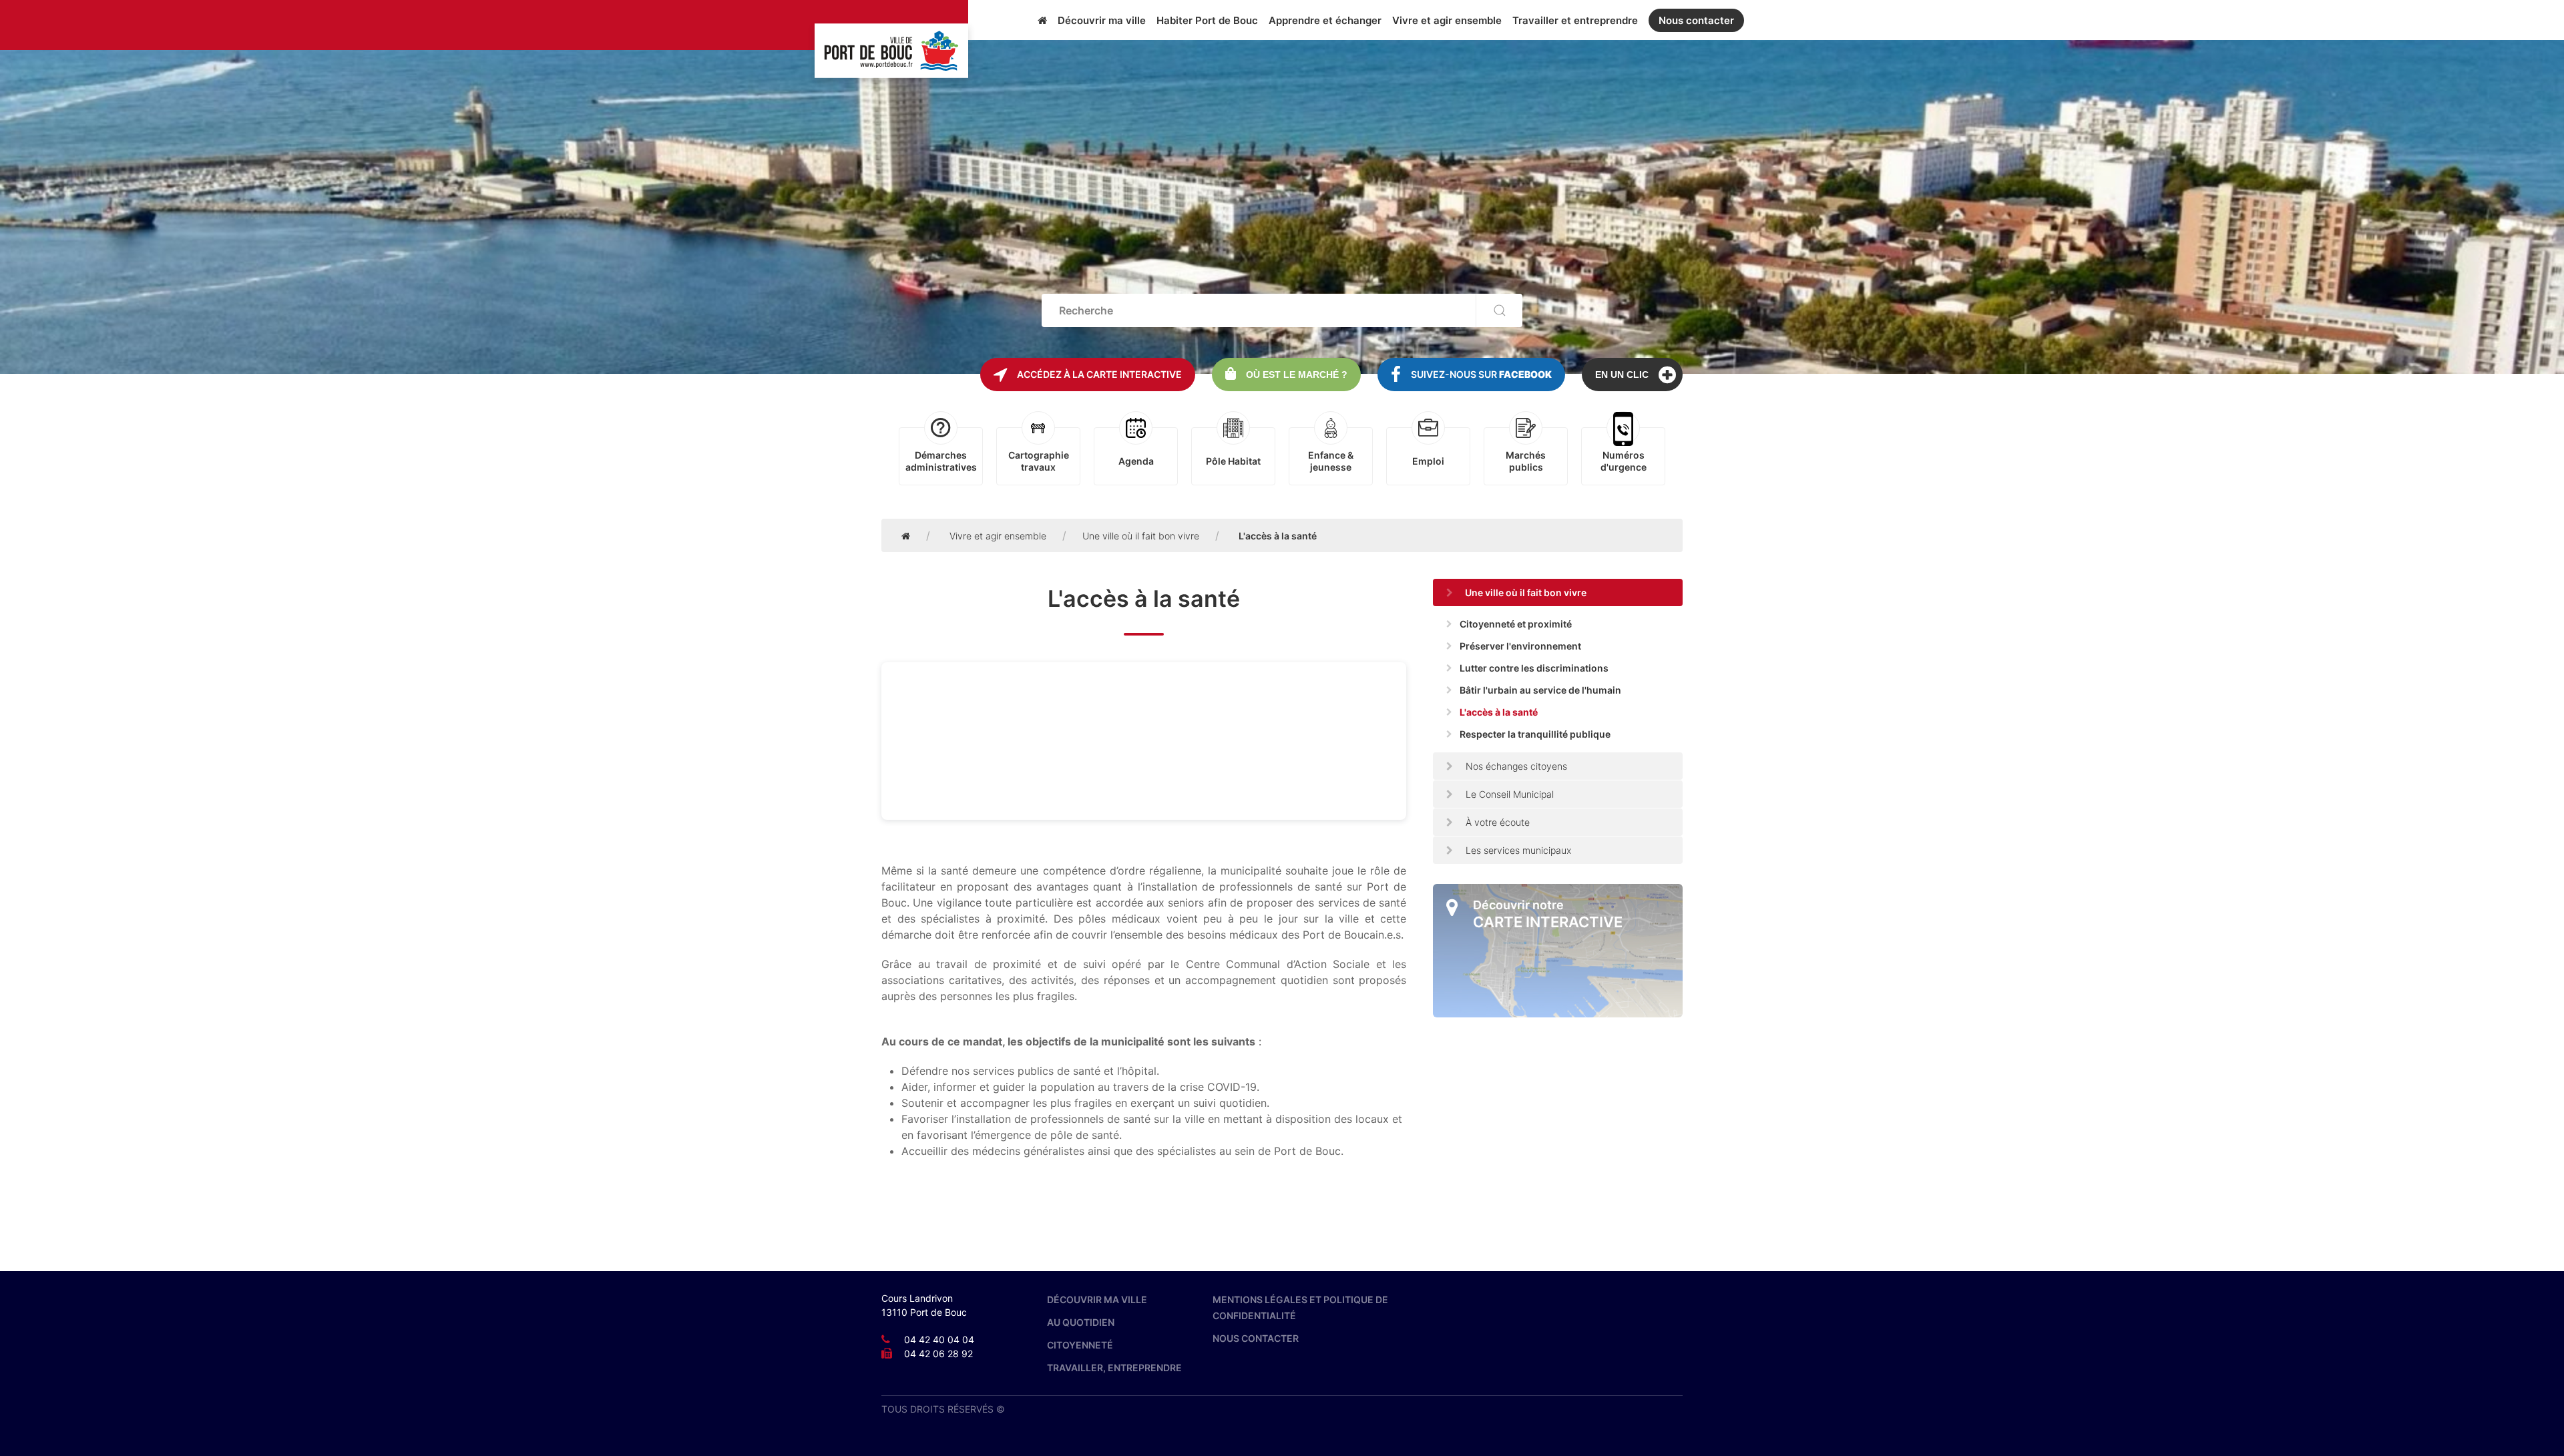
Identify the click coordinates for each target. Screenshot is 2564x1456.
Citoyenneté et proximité (1516, 624)
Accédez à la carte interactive (1099, 374)
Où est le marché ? (1297, 375)
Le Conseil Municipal (1508, 794)
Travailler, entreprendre (1114, 1368)
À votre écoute (1496, 822)
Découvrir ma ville (1102, 20)
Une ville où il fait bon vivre (1141, 536)
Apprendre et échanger (1325, 20)
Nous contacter (1696, 20)
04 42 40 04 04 (939, 1340)
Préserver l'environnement (1520, 646)
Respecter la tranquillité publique (1535, 734)
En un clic (1622, 375)
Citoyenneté (1080, 1345)
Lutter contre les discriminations (1534, 668)
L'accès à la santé (1499, 712)
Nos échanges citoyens (1515, 766)
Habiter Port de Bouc (1207, 20)
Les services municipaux (1517, 850)
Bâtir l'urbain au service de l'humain (1540, 690)
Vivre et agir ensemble (1447, 20)
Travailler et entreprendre (1575, 20)
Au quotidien (1081, 1322)
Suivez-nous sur (1481, 374)
